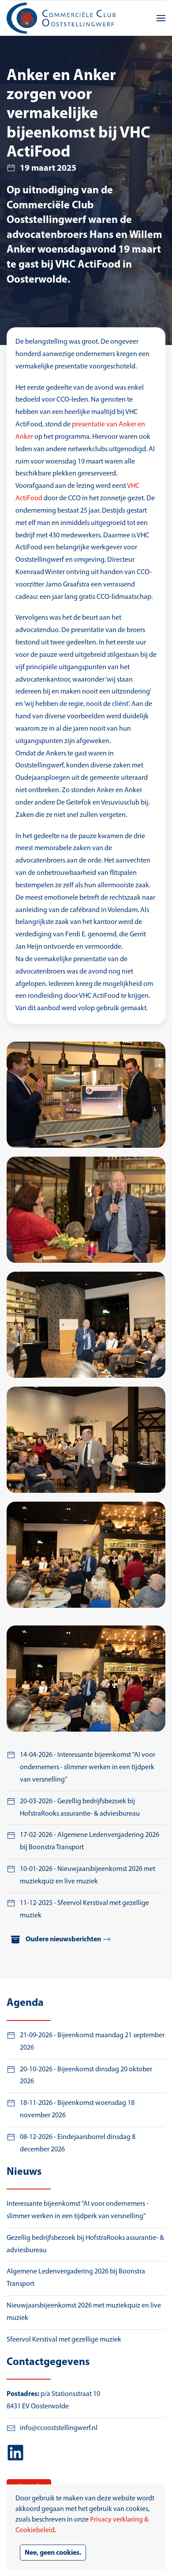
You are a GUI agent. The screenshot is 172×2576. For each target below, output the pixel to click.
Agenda (25, 2003)
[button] (161, 18)
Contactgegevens (48, 2362)
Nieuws (24, 2172)
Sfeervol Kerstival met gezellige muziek (64, 2340)
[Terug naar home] (62, 18)
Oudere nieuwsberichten (63, 1940)
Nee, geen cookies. (53, 2553)
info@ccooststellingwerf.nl (59, 2428)
